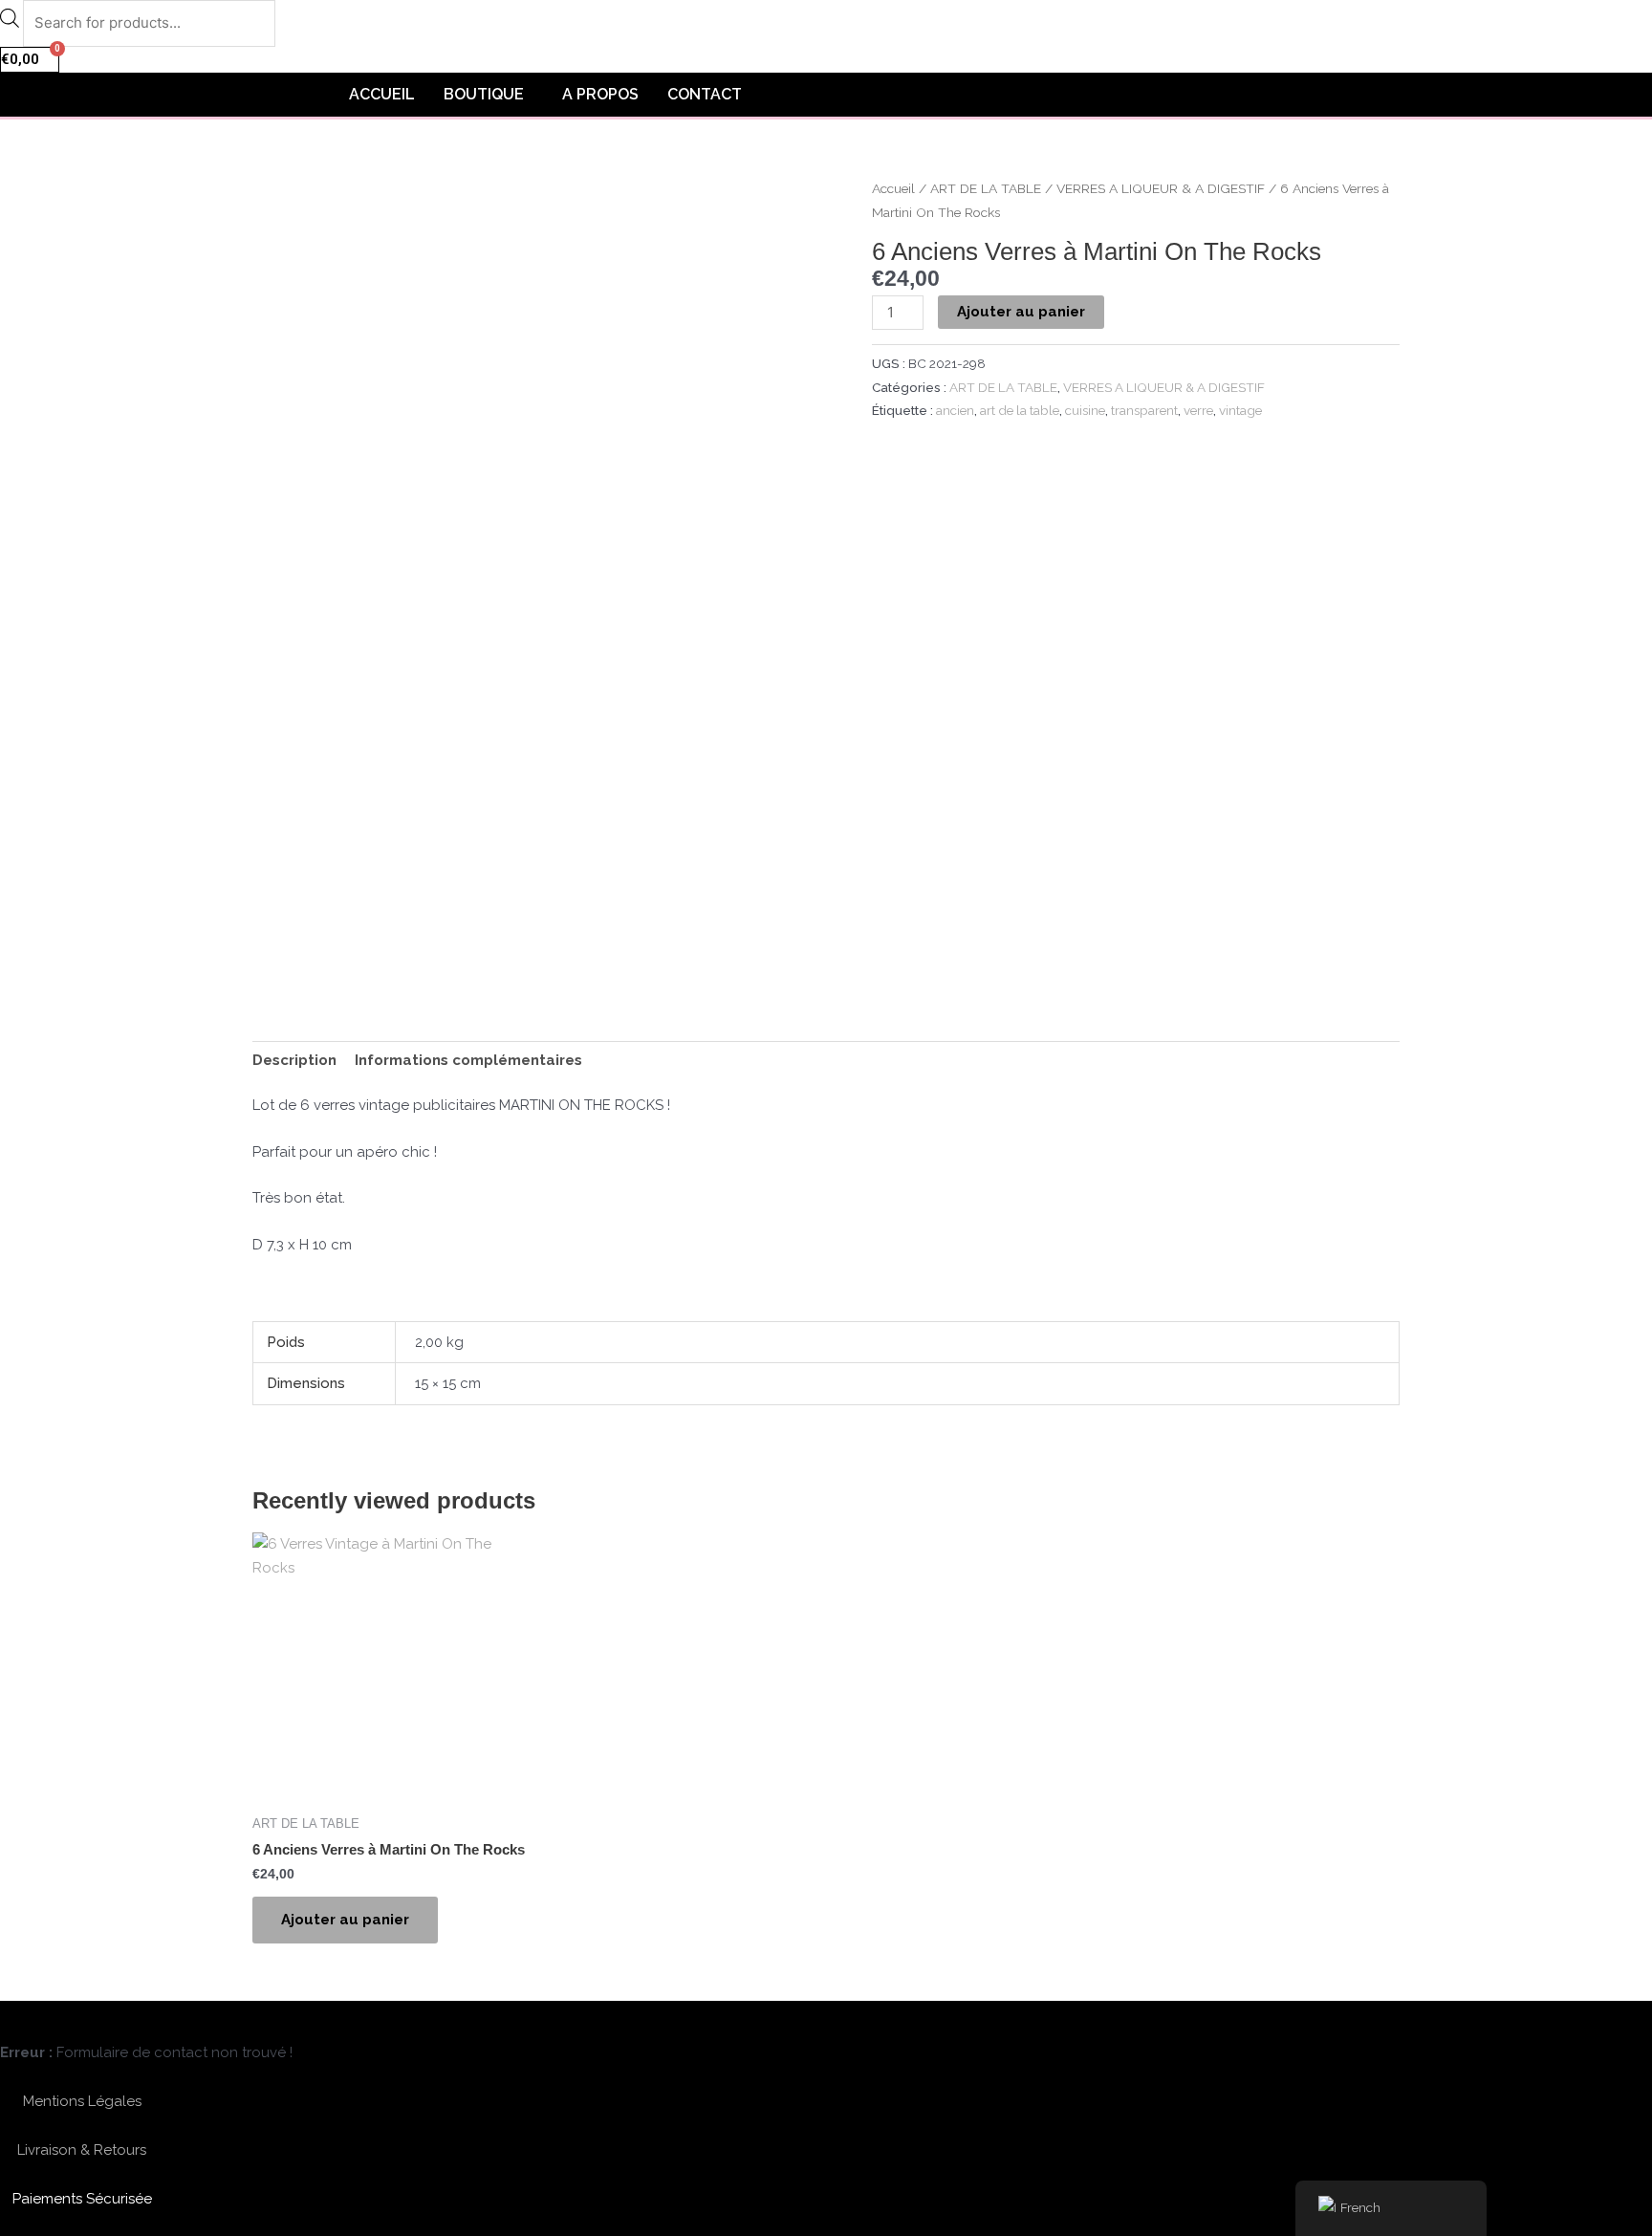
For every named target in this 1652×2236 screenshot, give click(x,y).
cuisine (1085, 410)
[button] (489, 95)
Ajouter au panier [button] (345, 1920)
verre (1198, 410)
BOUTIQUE (484, 94)
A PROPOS (600, 94)
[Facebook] (87, 2020)
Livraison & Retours (82, 2150)
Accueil (893, 188)
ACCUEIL (382, 94)
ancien (955, 410)
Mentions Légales (82, 2101)
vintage (1240, 410)
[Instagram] (131, 2020)
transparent (1144, 410)
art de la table (1020, 410)
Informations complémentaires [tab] (468, 1060)
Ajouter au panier (1021, 312)
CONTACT (705, 94)
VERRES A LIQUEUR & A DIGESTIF (1161, 188)
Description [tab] (294, 1060)
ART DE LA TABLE (986, 188)
